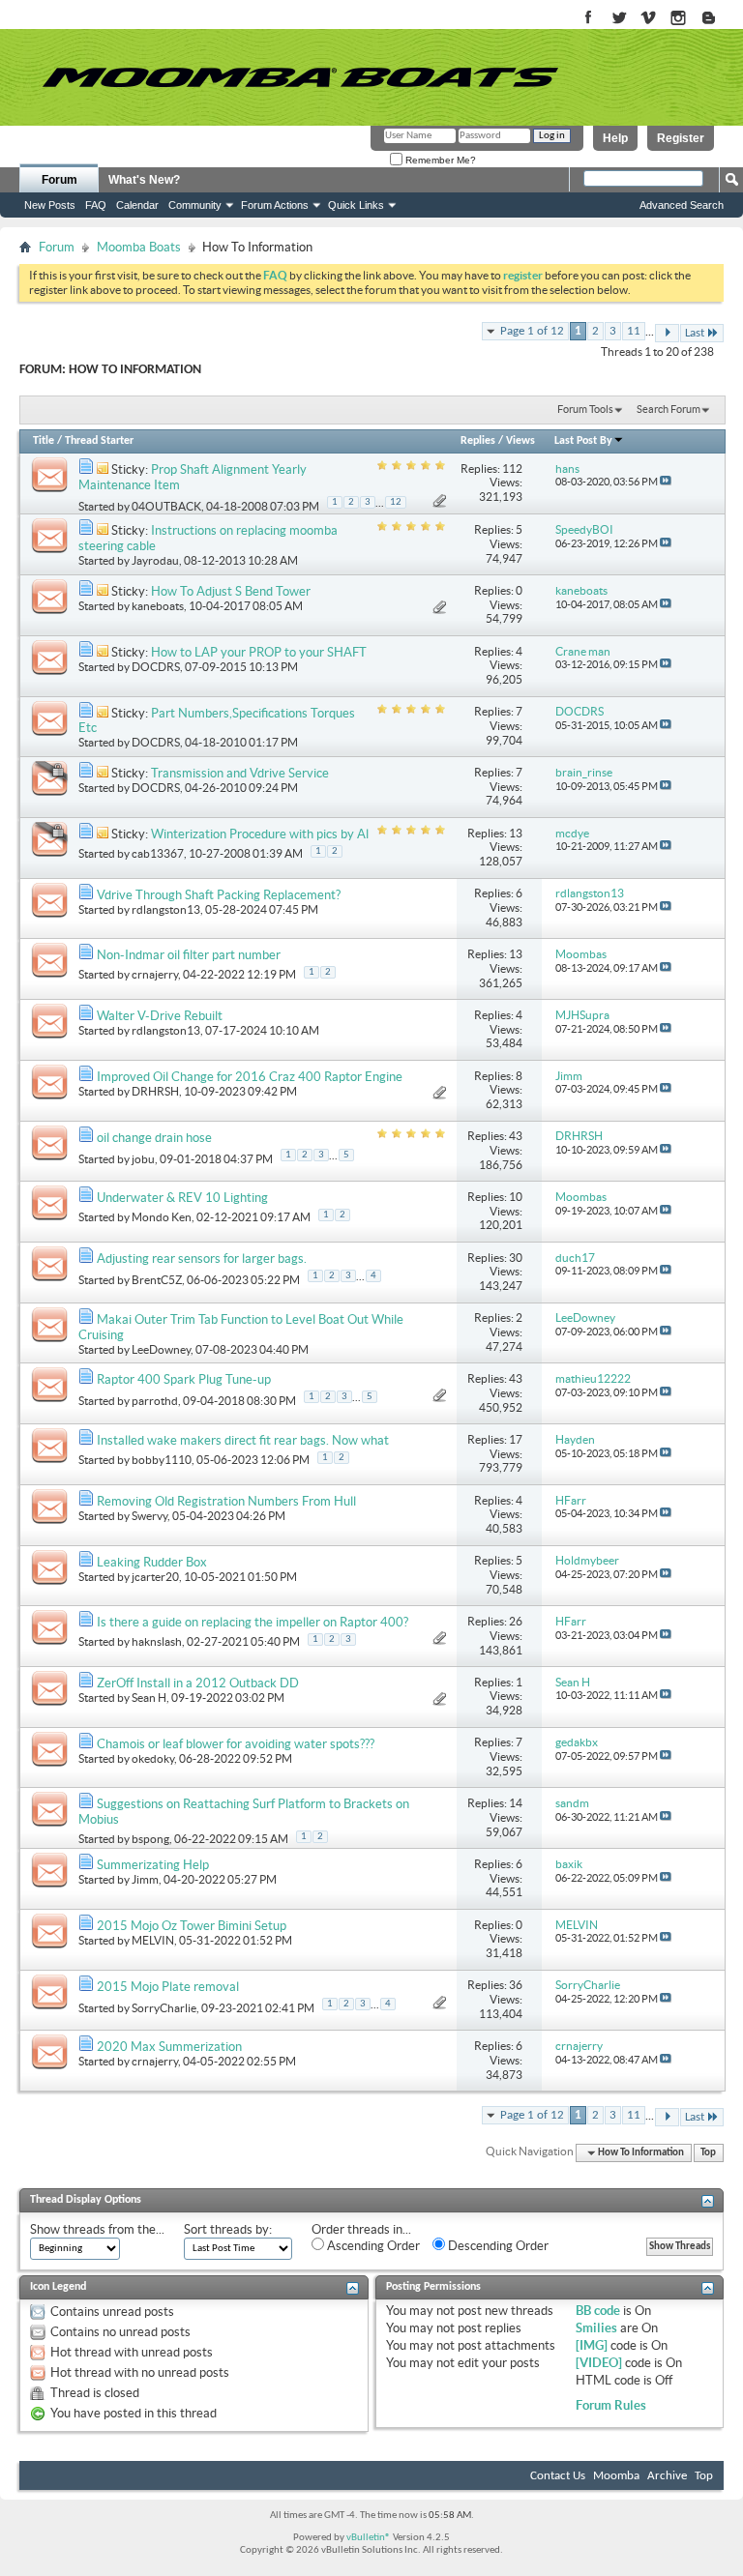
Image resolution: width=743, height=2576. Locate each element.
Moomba (616, 2476)
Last (695, 333)
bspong (150, 1839)
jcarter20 (155, 1577)
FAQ (96, 205)
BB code (598, 2311)
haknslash (157, 1641)
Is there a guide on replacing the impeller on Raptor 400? (253, 1622)
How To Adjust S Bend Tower (231, 591)
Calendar (137, 205)
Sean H (149, 1698)
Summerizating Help (153, 1865)
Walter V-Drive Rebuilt (160, 1016)
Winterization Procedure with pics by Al (260, 834)
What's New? (144, 180)
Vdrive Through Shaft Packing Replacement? (219, 895)
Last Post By (583, 441)
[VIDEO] (599, 2363)
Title (44, 441)
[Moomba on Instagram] (679, 19)
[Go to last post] (666, 482)
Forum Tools (585, 409)
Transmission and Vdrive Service (240, 773)
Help (615, 138)
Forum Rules (611, 2405)
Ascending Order (372, 2246)
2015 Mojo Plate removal (168, 1987)
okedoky (153, 1758)
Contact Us (558, 2476)
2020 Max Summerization (169, 2047)
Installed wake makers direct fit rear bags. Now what (243, 1440)
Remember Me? (439, 160)
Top (708, 2153)
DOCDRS (156, 667)
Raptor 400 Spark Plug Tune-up (184, 1379)
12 (396, 502)
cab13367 (158, 853)
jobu (143, 1158)
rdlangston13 (166, 909)
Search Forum (669, 409)
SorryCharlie (164, 2007)
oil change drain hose (154, 1138)
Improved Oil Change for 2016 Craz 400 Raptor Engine (250, 1077)
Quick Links (356, 205)
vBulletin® (369, 2538)
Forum (59, 180)
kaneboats (158, 606)
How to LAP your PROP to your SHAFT (259, 652)
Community (195, 205)
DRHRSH (155, 1091)
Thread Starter (99, 441)
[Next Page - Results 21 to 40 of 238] (667, 333)
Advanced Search (682, 205)
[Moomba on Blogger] (718, 19)
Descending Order (497, 2246)
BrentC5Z (157, 1280)
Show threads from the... (97, 2229)
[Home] (300, 77)
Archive (667, 2476)
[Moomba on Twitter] (619, 19)
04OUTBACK (166, 506)
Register (681, 138)
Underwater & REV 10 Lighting (182, 1198)
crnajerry (155, 974)
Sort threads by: (228, 2229)
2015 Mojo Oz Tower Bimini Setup (192, 1926)
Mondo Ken (162, 1217)
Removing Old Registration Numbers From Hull (226, 1501)
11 (634, 331)
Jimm (145, 1879)
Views (520, 441)
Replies (478, 441)
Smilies (596, 2328)
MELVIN (153, 1940)
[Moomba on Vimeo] (649, 19)
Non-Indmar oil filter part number (189, 955)
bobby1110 (162, 1460)
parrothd (155, 1401)
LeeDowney (161, 1349)
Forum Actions (275, 205)
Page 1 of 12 (532, 331)
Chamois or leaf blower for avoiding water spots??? (236, 1744)
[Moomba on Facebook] (589, 19)
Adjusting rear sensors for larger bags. (202, 1259)
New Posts (50, 205)
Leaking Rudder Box (152, 1562)
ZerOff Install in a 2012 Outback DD (198, 1683)
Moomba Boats (139, 247)
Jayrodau (155, 560)
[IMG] (592, 2345)
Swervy (149, 1516)
